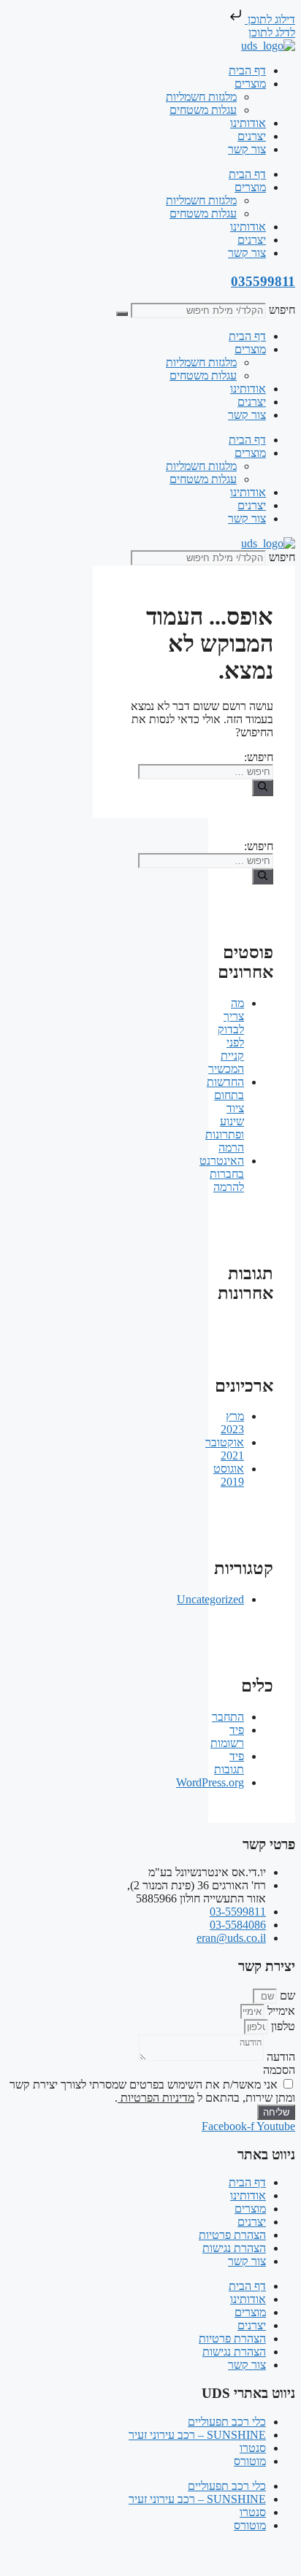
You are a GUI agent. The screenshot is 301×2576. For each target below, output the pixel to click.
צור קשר (247, 149)
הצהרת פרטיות (232, 2235)
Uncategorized (210, 1599)
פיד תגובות (229, 1763)
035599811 (263, 281)
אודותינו (248, 123)
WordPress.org (210, 1782)
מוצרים (250, 84)
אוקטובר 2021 (225, 1449)
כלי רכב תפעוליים (227, 2422)
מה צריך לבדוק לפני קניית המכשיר (226, 1036)
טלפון (282, 2026)
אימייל (280, 2011)
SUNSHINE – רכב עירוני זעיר (197, 2435)
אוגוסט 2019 (229, 1475)
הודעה (279, 2057)
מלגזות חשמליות (201, 97)
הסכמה (279, 2070)
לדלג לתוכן (272, 32)
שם (286, 1995)
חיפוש (282, 310)
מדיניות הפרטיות (156, 2098)
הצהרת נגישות (234, 2248)
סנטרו (253, 2448)
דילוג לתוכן (270, 19)
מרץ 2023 (232, 1423)
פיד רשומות (227, 1736)
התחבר (228, 1717)
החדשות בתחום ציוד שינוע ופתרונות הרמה (225, 1115)
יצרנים (252, 136)
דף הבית (247, 70)
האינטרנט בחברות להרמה (222, 1174)
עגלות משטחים (203, 110)
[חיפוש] (122, 314)
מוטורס (250, 2461)
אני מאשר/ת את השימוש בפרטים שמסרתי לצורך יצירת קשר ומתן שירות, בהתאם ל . (152, 2091)
